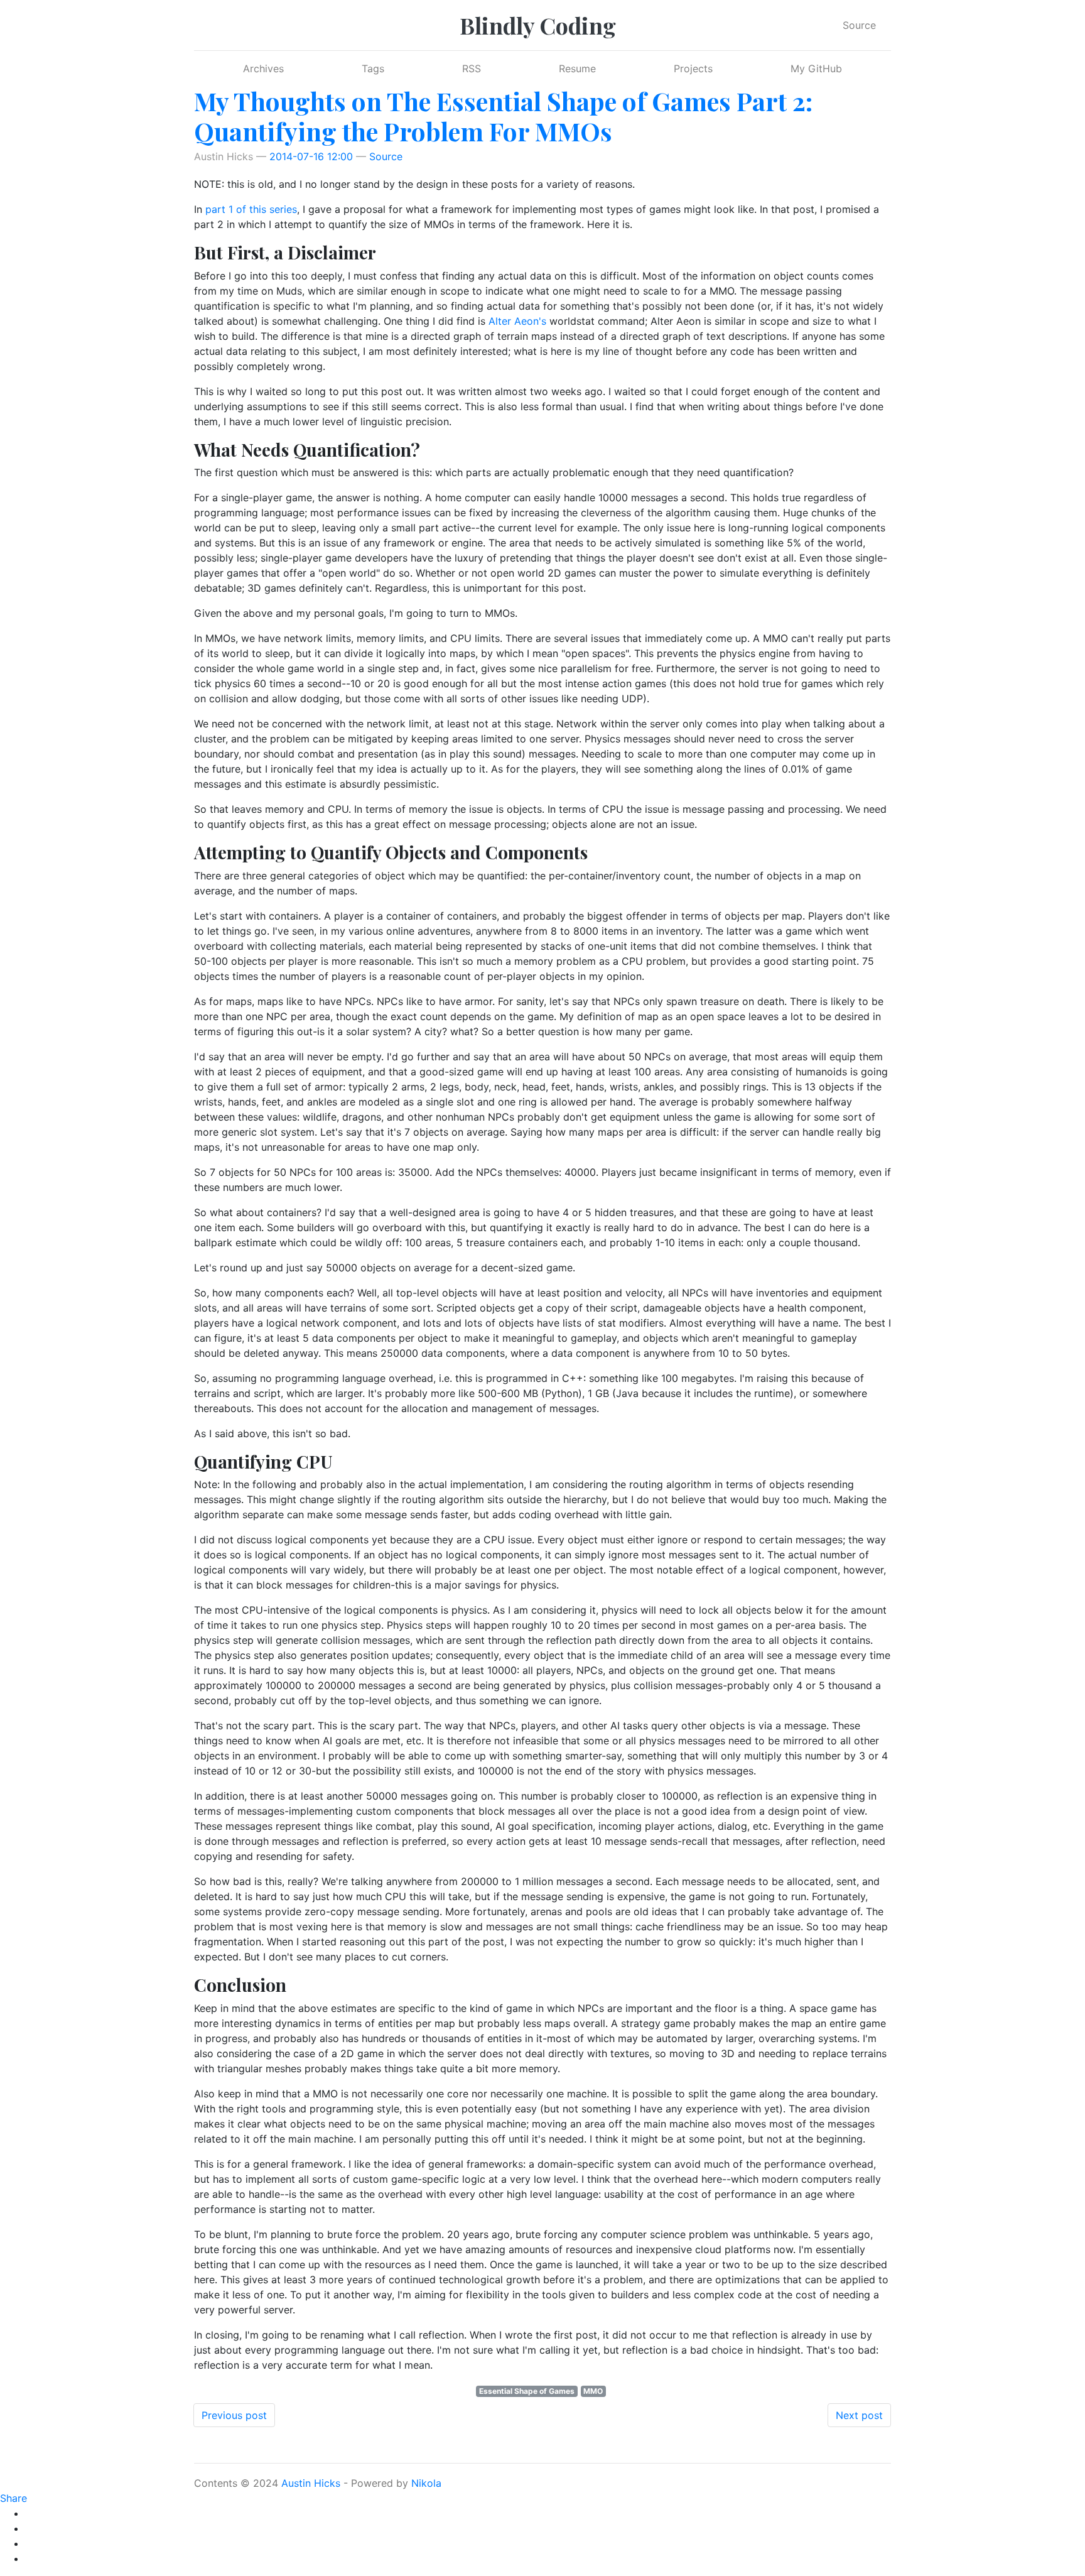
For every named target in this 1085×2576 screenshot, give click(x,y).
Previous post (234, 2415)
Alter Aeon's (517, 321)
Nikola (426, 2483)
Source (859, 25)
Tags (373, 68)
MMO (593, 2391)
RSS (472, 68)
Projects (693, 68)
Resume (577, 68)
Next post (859, 2415)
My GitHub (816, 68)
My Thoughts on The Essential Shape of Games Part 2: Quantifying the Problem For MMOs (503, 116)
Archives (263, 68)
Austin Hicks (311, 2483)
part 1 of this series (251, 209)
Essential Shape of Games (527, 2391)
